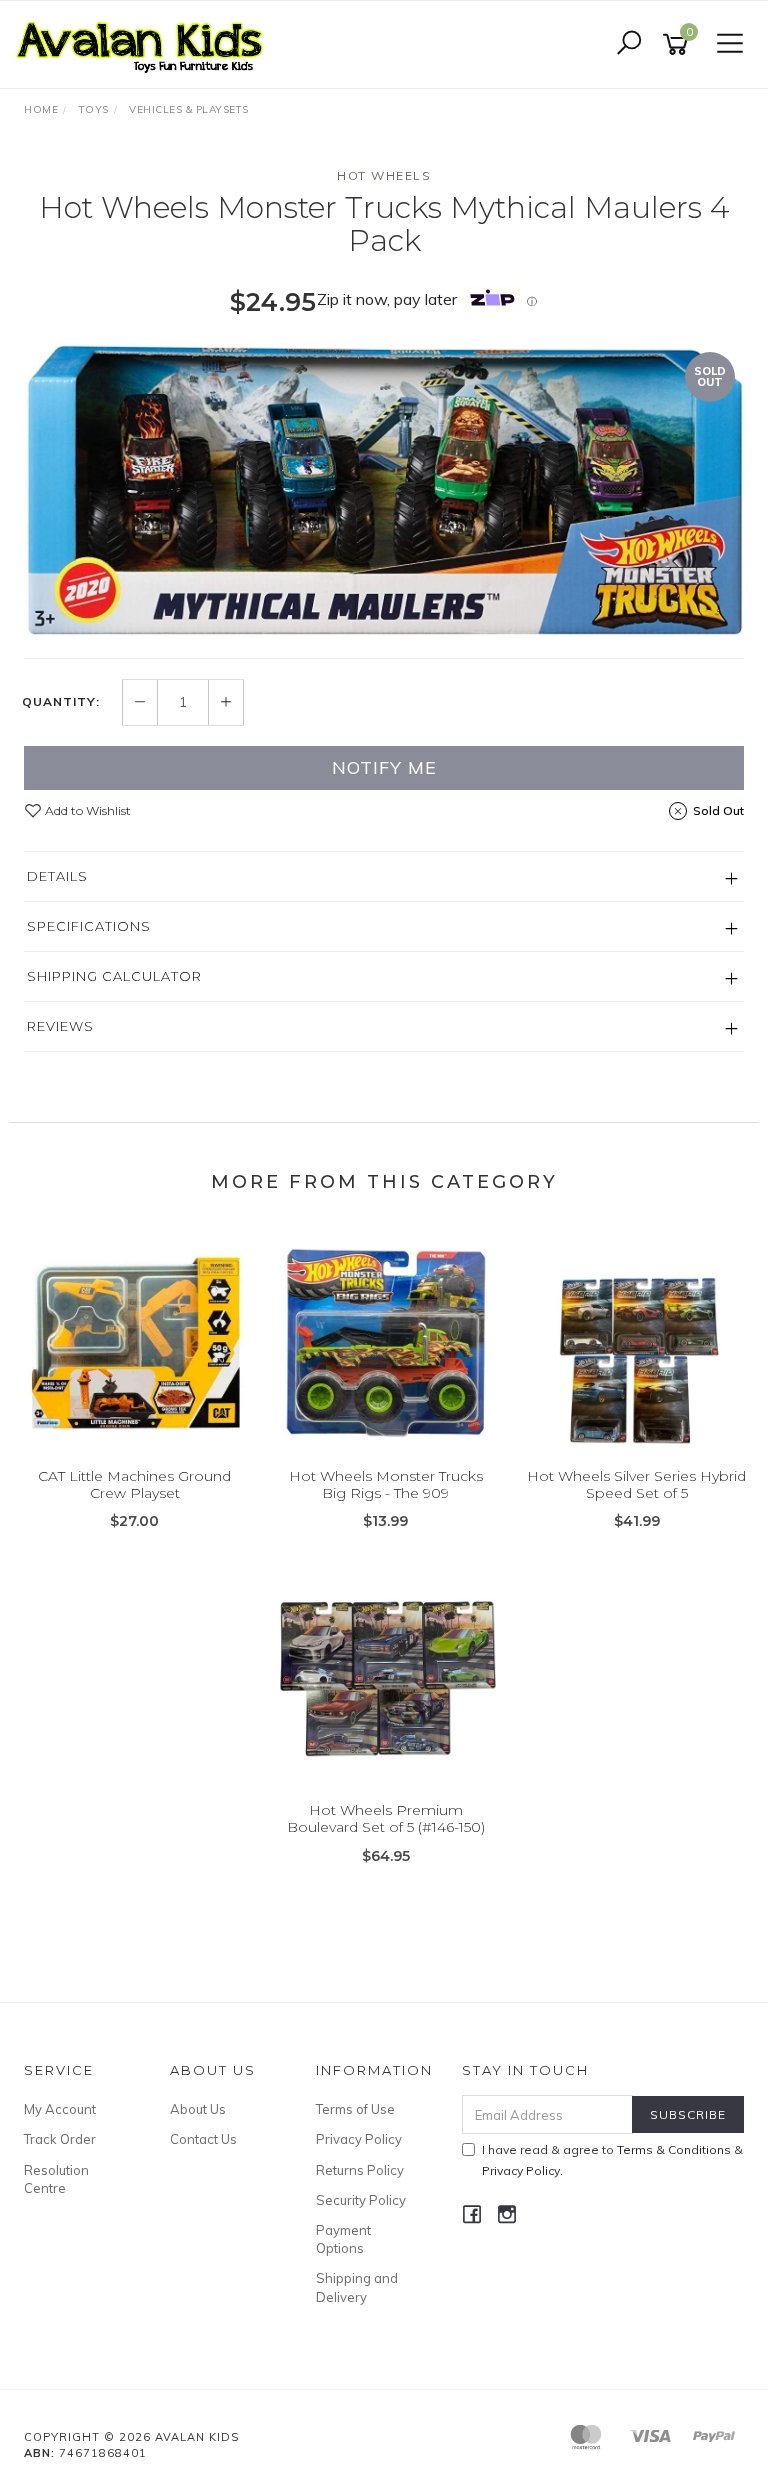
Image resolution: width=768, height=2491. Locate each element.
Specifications (89, 926)
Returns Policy (360, 2170)
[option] (384, 490)
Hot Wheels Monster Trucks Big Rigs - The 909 (386, 1484)
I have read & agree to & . (612, 2160)
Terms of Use (355, 2109)
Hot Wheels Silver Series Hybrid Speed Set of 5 (636, 1484)
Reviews (60, 1026)
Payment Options (343, 2239)
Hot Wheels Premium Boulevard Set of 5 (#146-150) (386, 1818)
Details (57, 876)
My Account (60, 2109)
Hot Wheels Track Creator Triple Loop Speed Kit (169, 2407)
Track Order (60, 2139)
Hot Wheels (384, 175)
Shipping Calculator (114, 976)
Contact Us (203, 2139)
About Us (198, 2109)
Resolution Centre (56, 2179)
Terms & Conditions (674, 2149)
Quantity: (61, 702)
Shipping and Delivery (357, 2287)
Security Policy (361, 2200)
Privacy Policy (359, 2139)
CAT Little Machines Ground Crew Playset (134, 1484)
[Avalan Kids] (145, 43)
